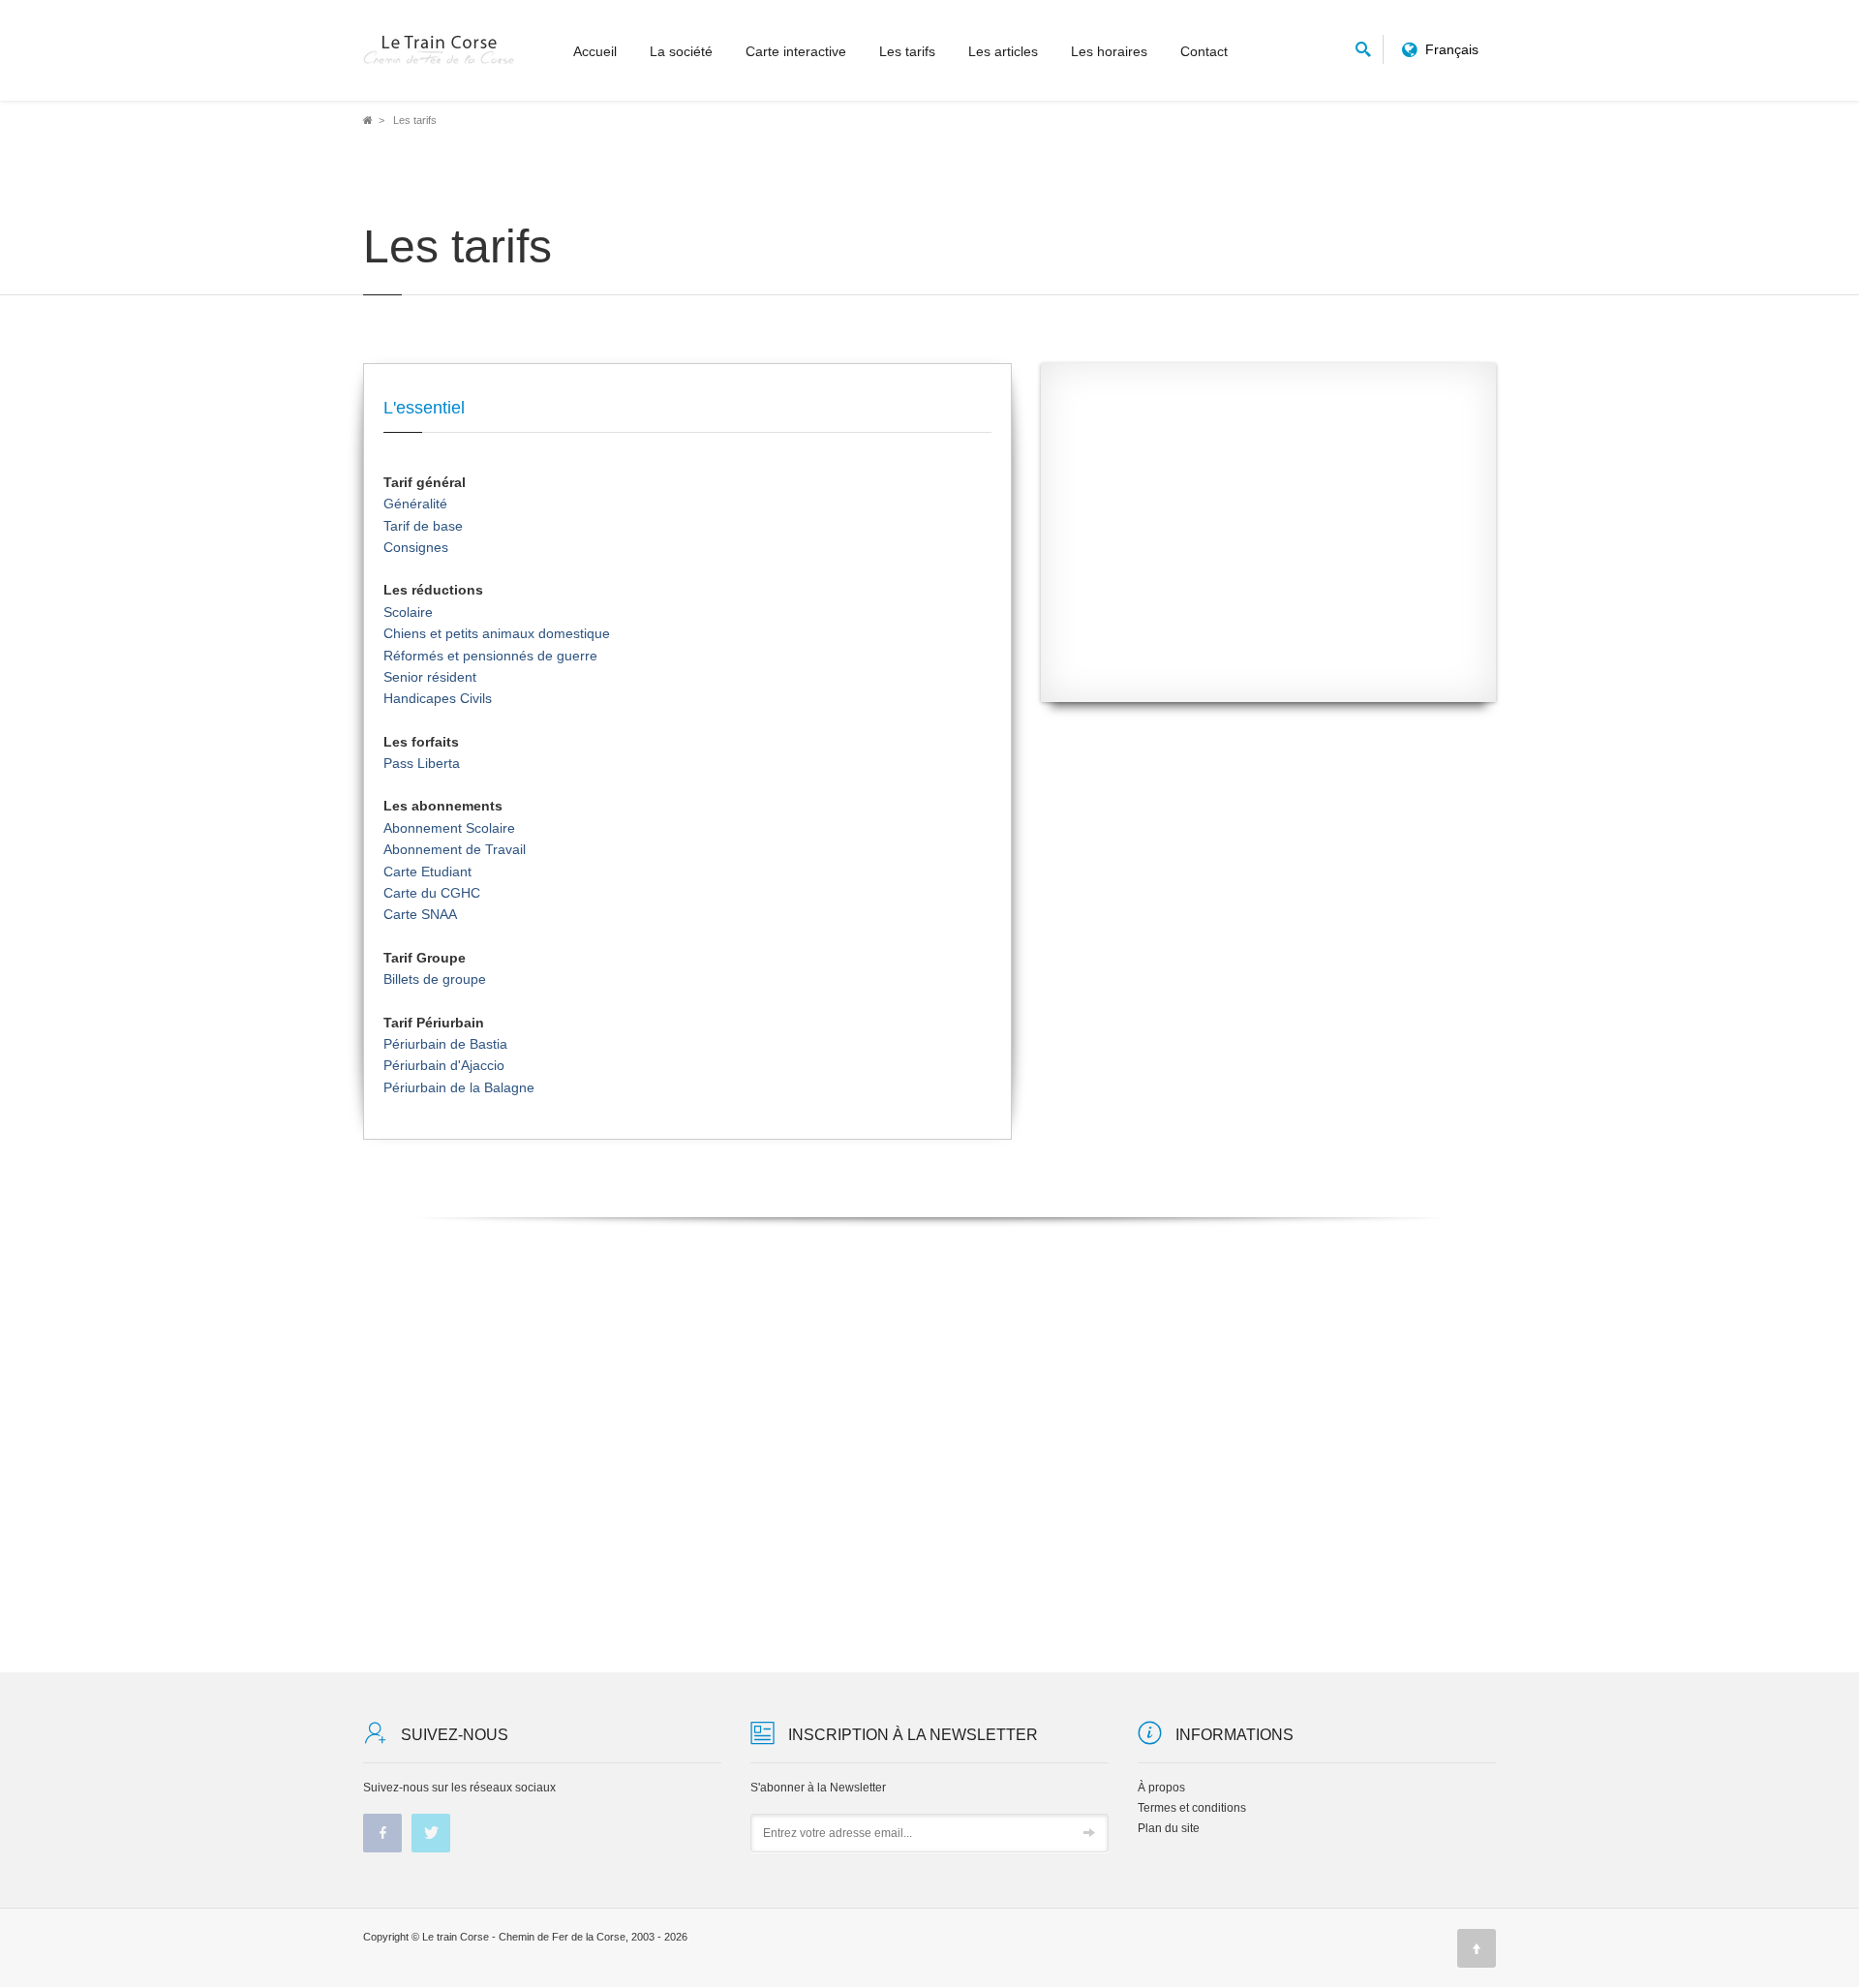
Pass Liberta (422, 763)
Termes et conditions (1192, 1808)
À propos (1161, 1788)
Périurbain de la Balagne (459, 1087)
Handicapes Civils (438, 698)
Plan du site (1169, 1828)
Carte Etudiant (427, 872)
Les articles (1003, 51)
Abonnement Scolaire (449, 828)
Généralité (415, 504)
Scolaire (408, 612)
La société (681, 51)
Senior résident (430, 677)
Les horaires (1109, 51)
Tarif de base (423, 526)
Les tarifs (907, 51)
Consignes (416, 547)
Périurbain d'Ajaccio (444, 1065)
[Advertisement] (1268, 547)
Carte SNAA (420, 914)
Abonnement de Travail (455, 849)
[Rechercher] (1363, 46)
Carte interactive (796, 51)
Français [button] (1452, 49)
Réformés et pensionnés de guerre (490, 656)
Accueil (595, 51)
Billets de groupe (435, 979)
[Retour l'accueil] (440, 50)
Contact (1204, 51)
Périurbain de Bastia (445, 1044)
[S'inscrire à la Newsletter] (1089, 1834)
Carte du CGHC (432, 893)
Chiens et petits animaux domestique (497, 633)
